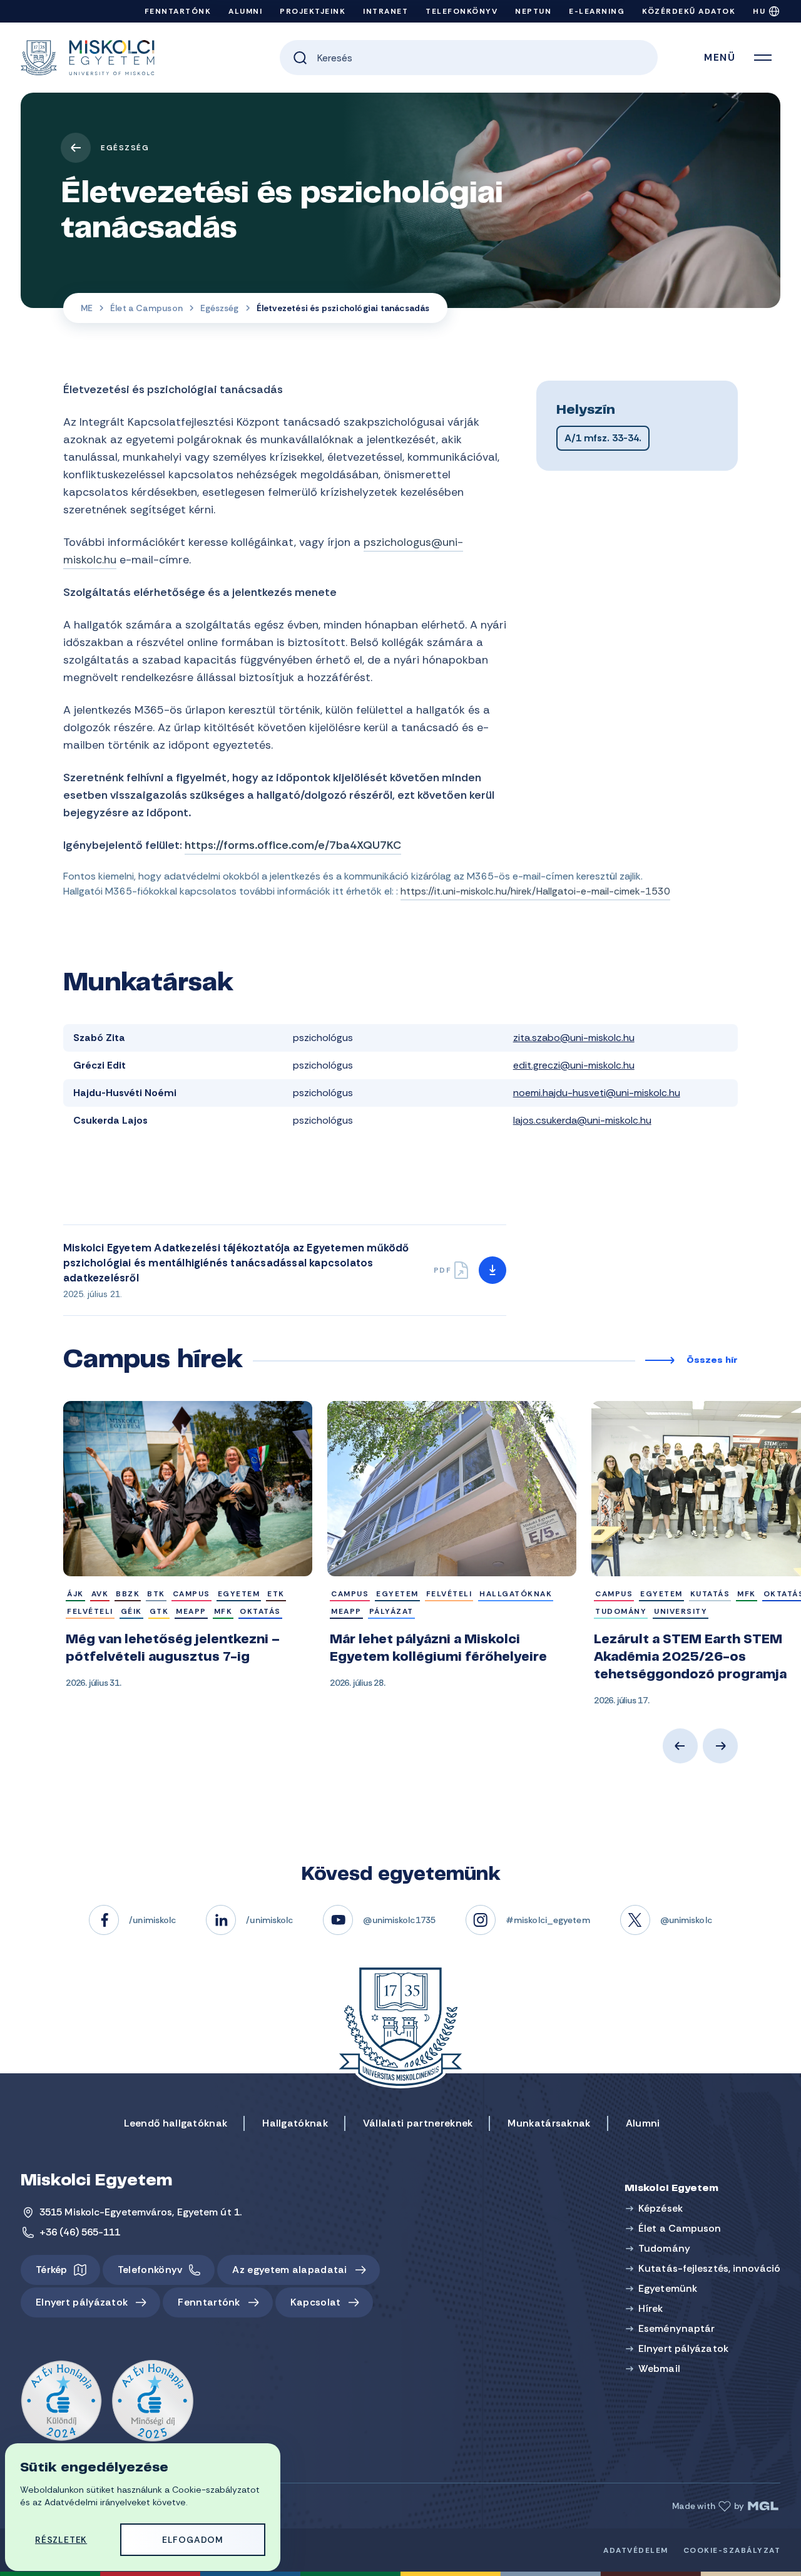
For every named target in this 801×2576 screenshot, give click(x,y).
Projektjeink (313, 11)
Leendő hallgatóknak (176, 2123)
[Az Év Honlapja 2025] (153, 2401)
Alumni (245, 11)
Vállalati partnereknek (418, 2123)
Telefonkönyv (462, 11)
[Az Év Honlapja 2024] (61, 2401)
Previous (680, 1746)
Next (720, 1746)
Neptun (533, 11)
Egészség (125, 148)
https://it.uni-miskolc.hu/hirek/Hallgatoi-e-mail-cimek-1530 (535, 891)
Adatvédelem (636, 2550)
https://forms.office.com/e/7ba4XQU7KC (293, 845)
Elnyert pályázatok (82, 2302)
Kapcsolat (316, 2302)
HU (759, 11)
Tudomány (664, 2248)
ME (87, 308)
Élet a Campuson (146, 308)
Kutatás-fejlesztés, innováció (709, 2268)
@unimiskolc (686, 1920)
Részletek (61, 2540)
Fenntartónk (178, 11)
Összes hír (712, 1361)
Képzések (661, 2208)
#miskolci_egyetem (548, 1920)
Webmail (659, 2368)
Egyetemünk (668, 2288)
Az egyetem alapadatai (289, 2270)
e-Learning (597, 11)
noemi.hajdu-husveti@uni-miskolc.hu (597, 1093)
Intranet (385, 11)
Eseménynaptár (676, 2328)
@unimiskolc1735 (399, 1920)
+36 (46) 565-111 (80, 2232)
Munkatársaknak (549, 2123)
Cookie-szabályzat (732, 2550)
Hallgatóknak (295, 2123)
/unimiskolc (152, 1920)
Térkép (52, 2270)
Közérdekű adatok (689, 11)
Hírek (651, 2308)
